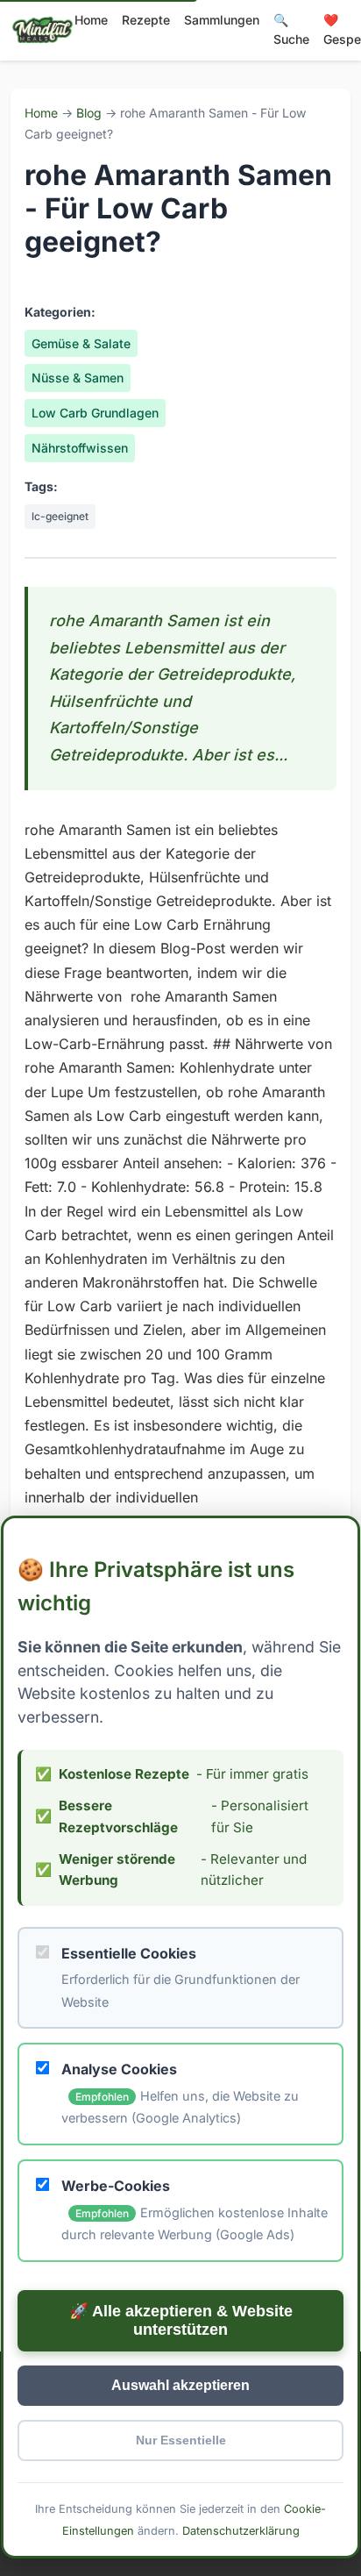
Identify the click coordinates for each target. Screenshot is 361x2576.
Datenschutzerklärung (241, 2531)
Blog (89, 113)
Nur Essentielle (181, 2440)
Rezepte (146, 20)
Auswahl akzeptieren (180, 2385)
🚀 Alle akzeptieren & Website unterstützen (181, 2320)
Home (91, 20)
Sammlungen (222, 20)
